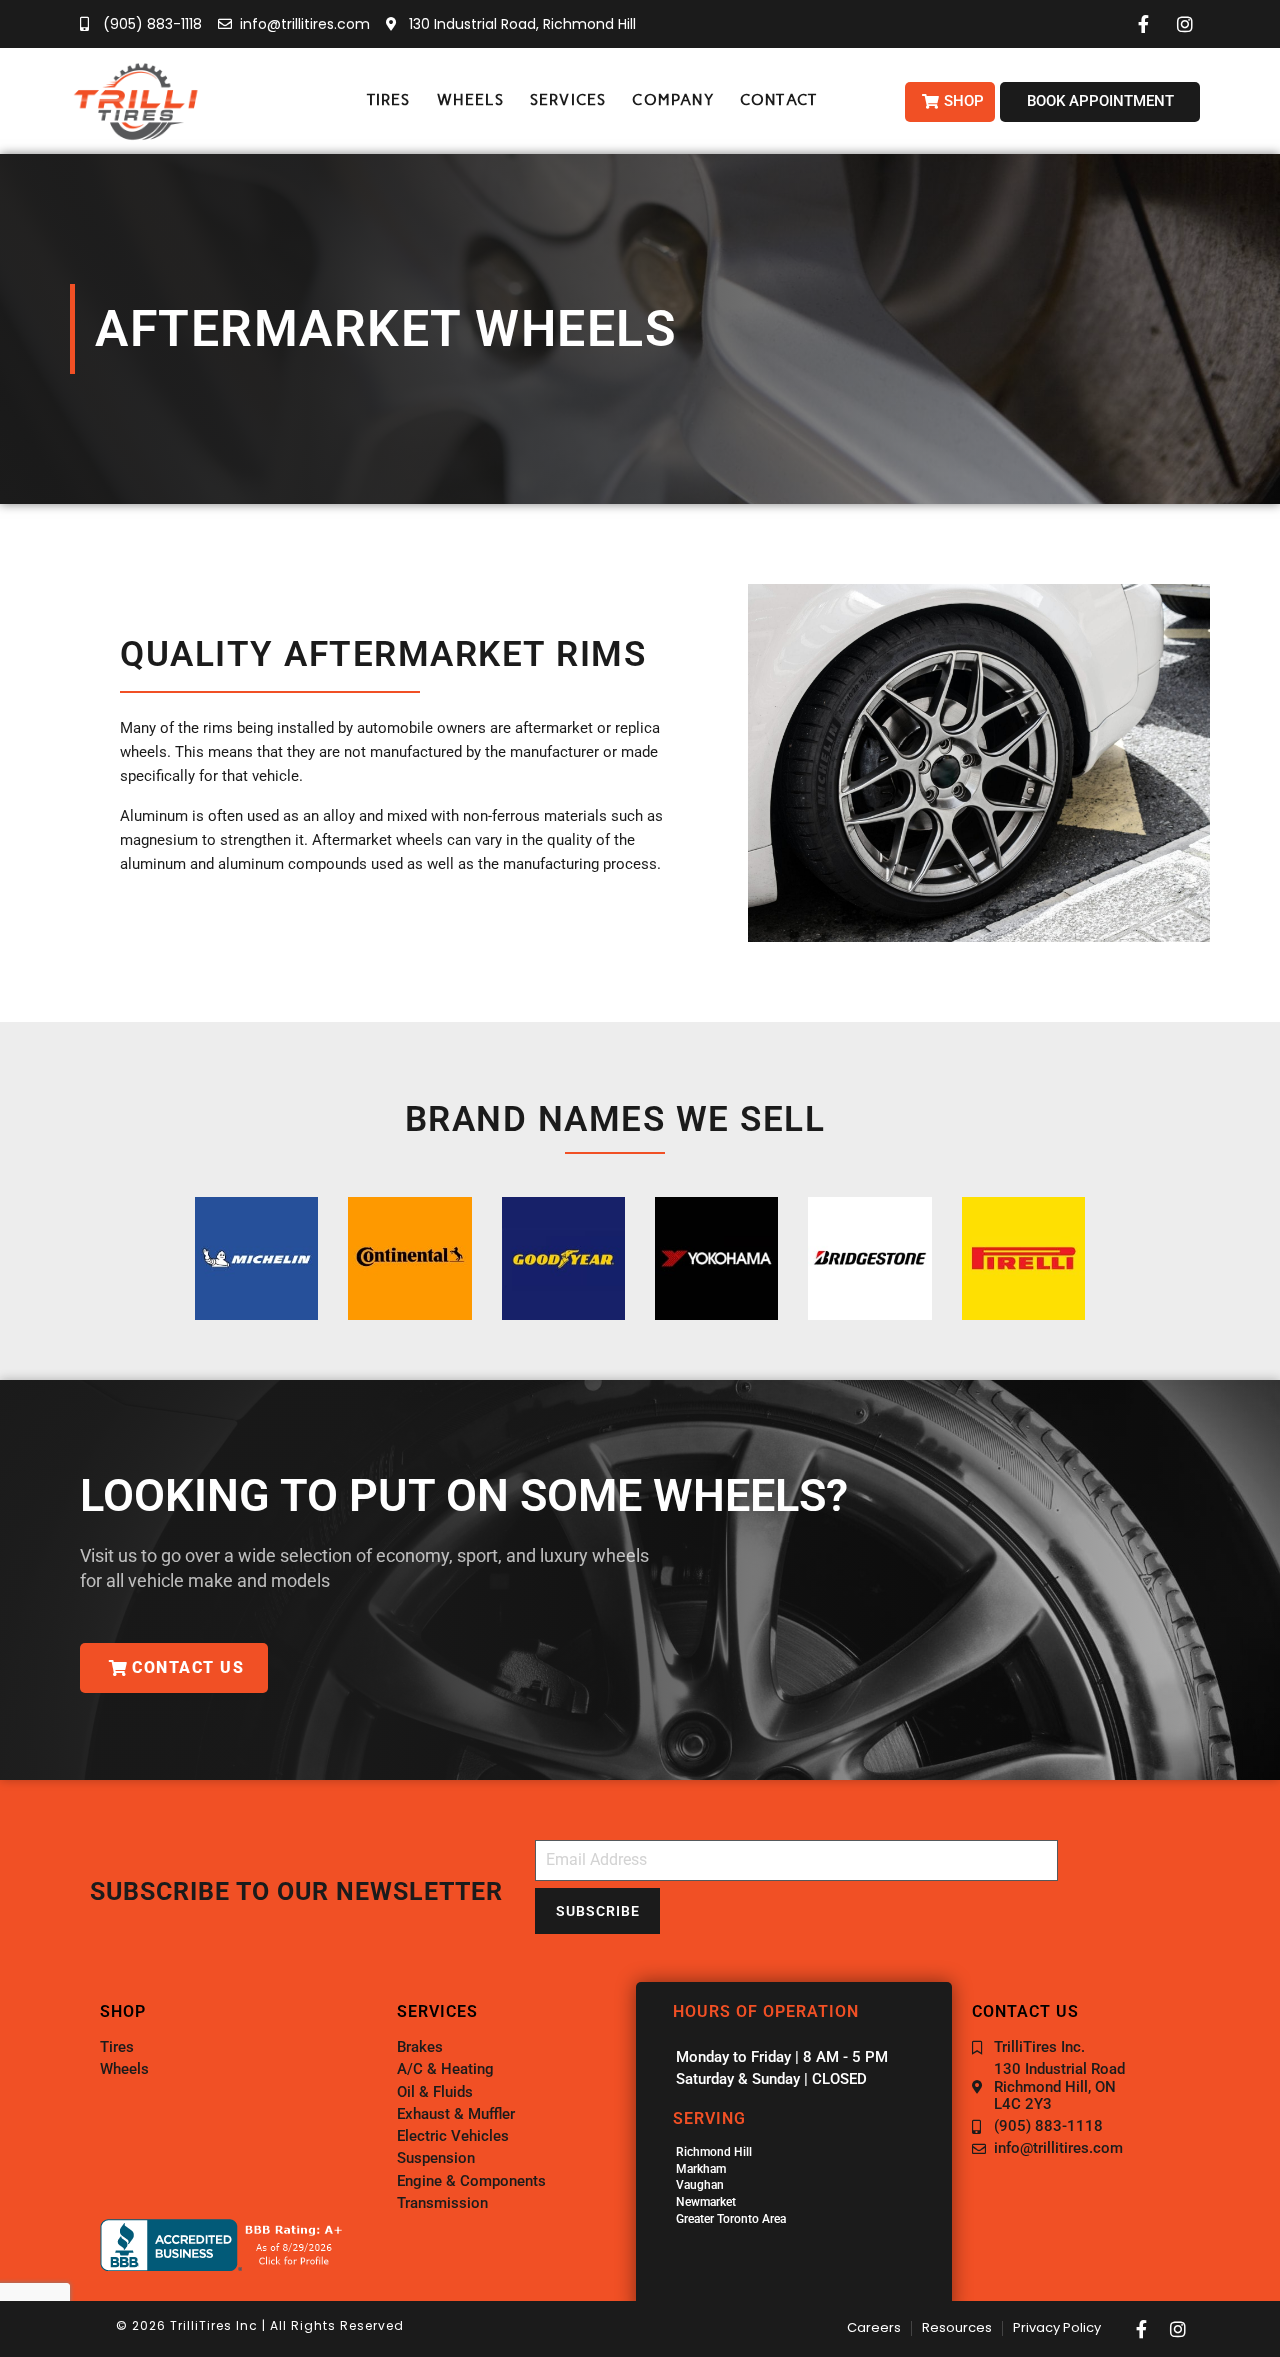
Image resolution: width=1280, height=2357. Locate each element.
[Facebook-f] (1142, 2329)
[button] (389, 100)
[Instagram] (1178, 2329)
